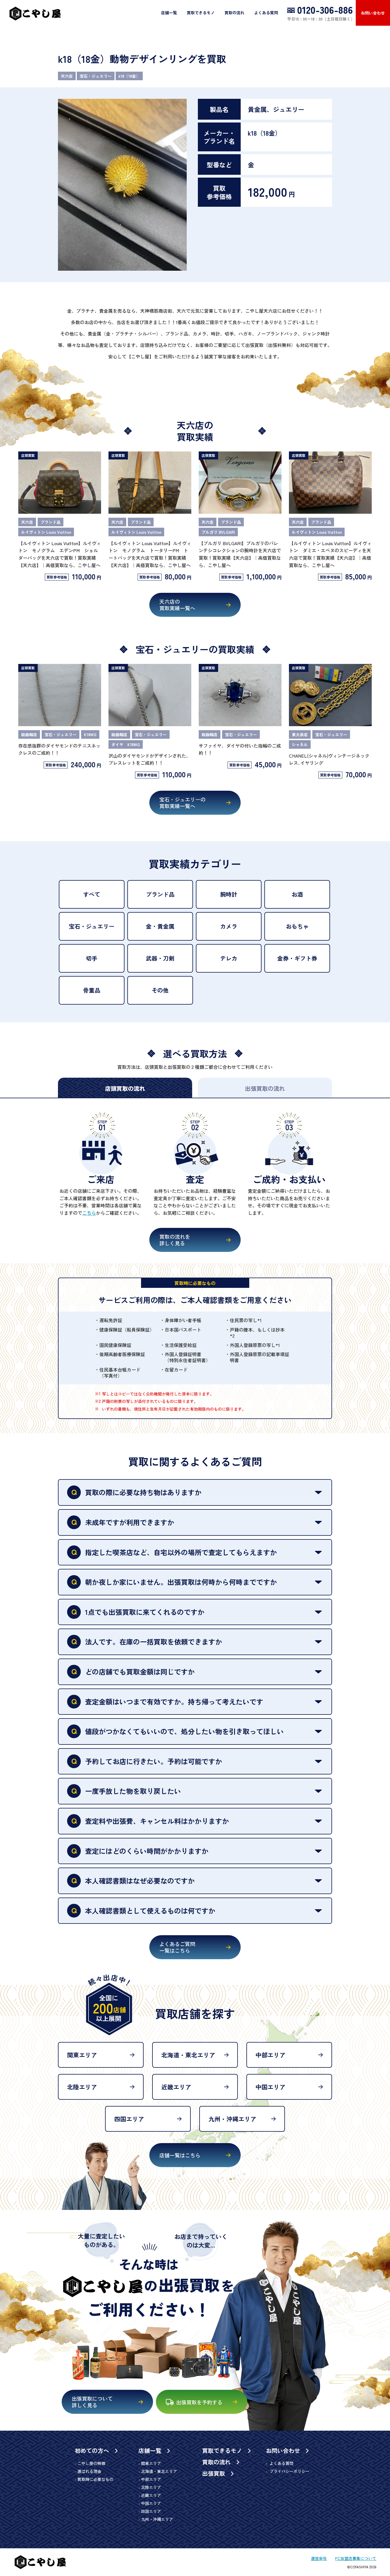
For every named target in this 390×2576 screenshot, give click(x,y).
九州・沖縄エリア (232, 2119)
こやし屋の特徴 (91, 2463)
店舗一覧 (169, 13)
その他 (160, 990)
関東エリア (82, 2055)
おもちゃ (297, 926)
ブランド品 (160, 894)
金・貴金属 (160, 926)
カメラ (229, 926)
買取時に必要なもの (95, 2479)
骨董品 (92, 990)
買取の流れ (234, 13)
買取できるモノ (201, 13)
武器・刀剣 (160, 958)
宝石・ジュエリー (96, 76)
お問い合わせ (373, 13)
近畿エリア (176, 2087)
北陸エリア (82, 2087)
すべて (92, 894)
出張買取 (214, 2473)
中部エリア (271, 2055)
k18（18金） (129, 76)
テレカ (229, 958)
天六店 (67, 76)
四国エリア (129, 2119)
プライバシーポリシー (289, 2471)
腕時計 (229, 894)
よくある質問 (266, 13)
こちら (89, 1213)
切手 (92, 958)
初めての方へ (93, 2451)
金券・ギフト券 (297, 958)
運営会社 (319, 2558)
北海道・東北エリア (188, 2055)
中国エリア (271, 2087)
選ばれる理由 (89, 2471)
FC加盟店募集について (356, 2558)
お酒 (297, 894)
